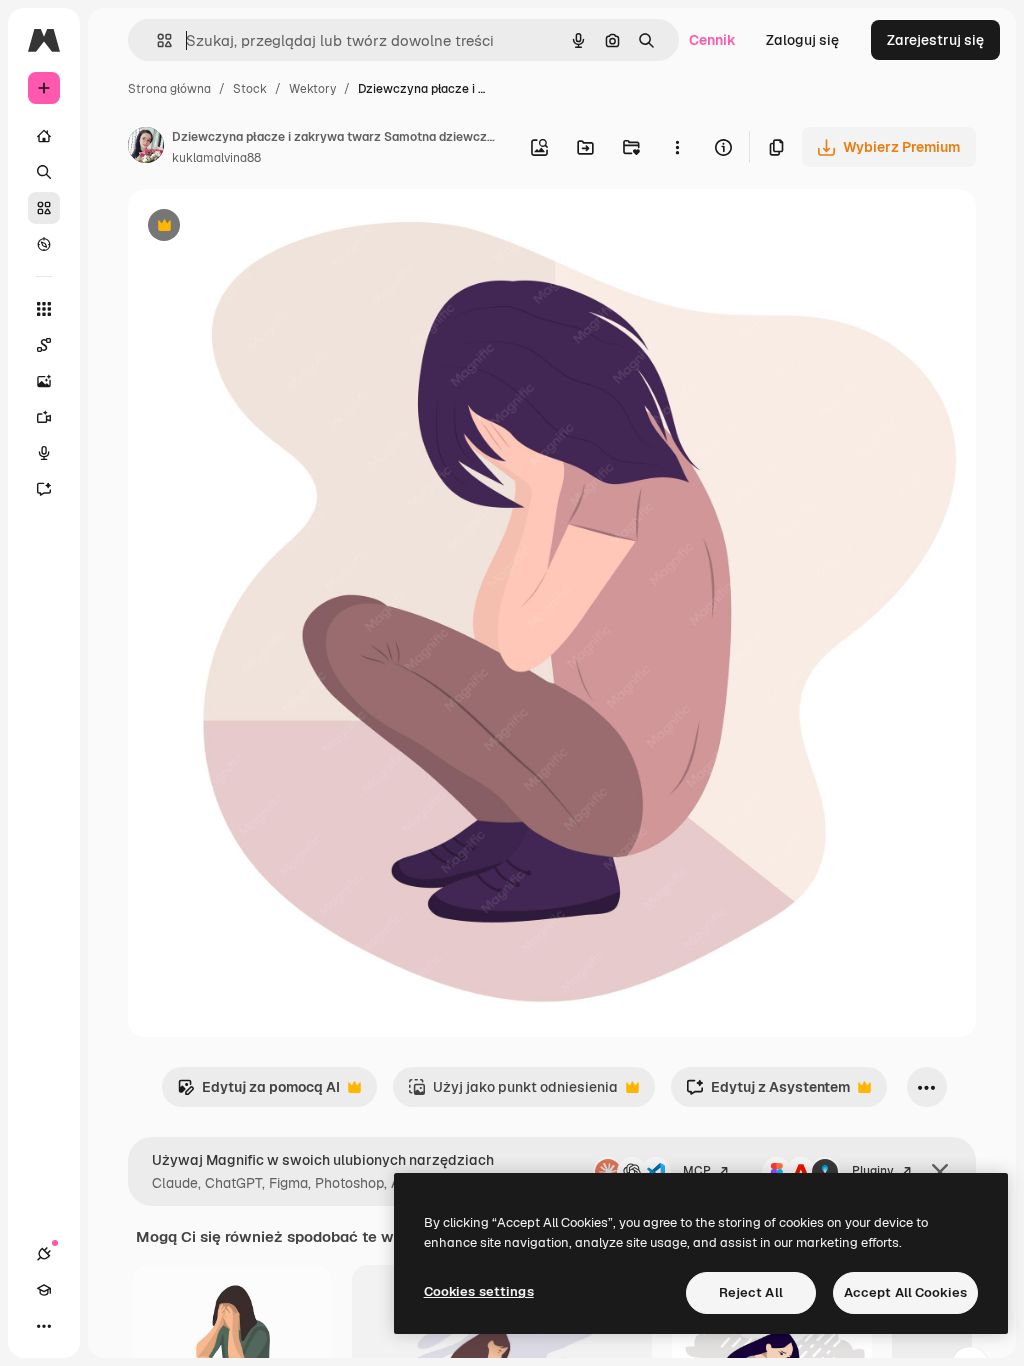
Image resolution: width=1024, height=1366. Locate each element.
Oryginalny (266, 227)
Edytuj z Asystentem (768, 1092)
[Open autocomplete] (156, 40)
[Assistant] (44, 489)
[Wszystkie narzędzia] (44, 309)
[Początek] (44, 136)
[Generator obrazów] (44, 381)
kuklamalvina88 (216, 158)
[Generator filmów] (44, 417)
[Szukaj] (44, 172)
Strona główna (169, 89)
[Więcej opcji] (677, 147)
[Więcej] (44, 1326)
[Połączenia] (44, 1254)
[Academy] (44, 1290)
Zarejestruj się (935, 40)
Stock (250, 89)
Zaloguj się (802, 40)
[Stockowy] (44, 208)
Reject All (751, 1292)
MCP (697, 1171)
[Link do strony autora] (146, 148)
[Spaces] (44, 345)
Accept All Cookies (905, 1292)
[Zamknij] (940, 1172)
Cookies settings (479, 1291)
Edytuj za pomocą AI (258, 1092)
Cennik (712, 40)
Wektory (312, 89)
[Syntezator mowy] (44, 453)
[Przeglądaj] (44, 244)
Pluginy (873, 1171)
